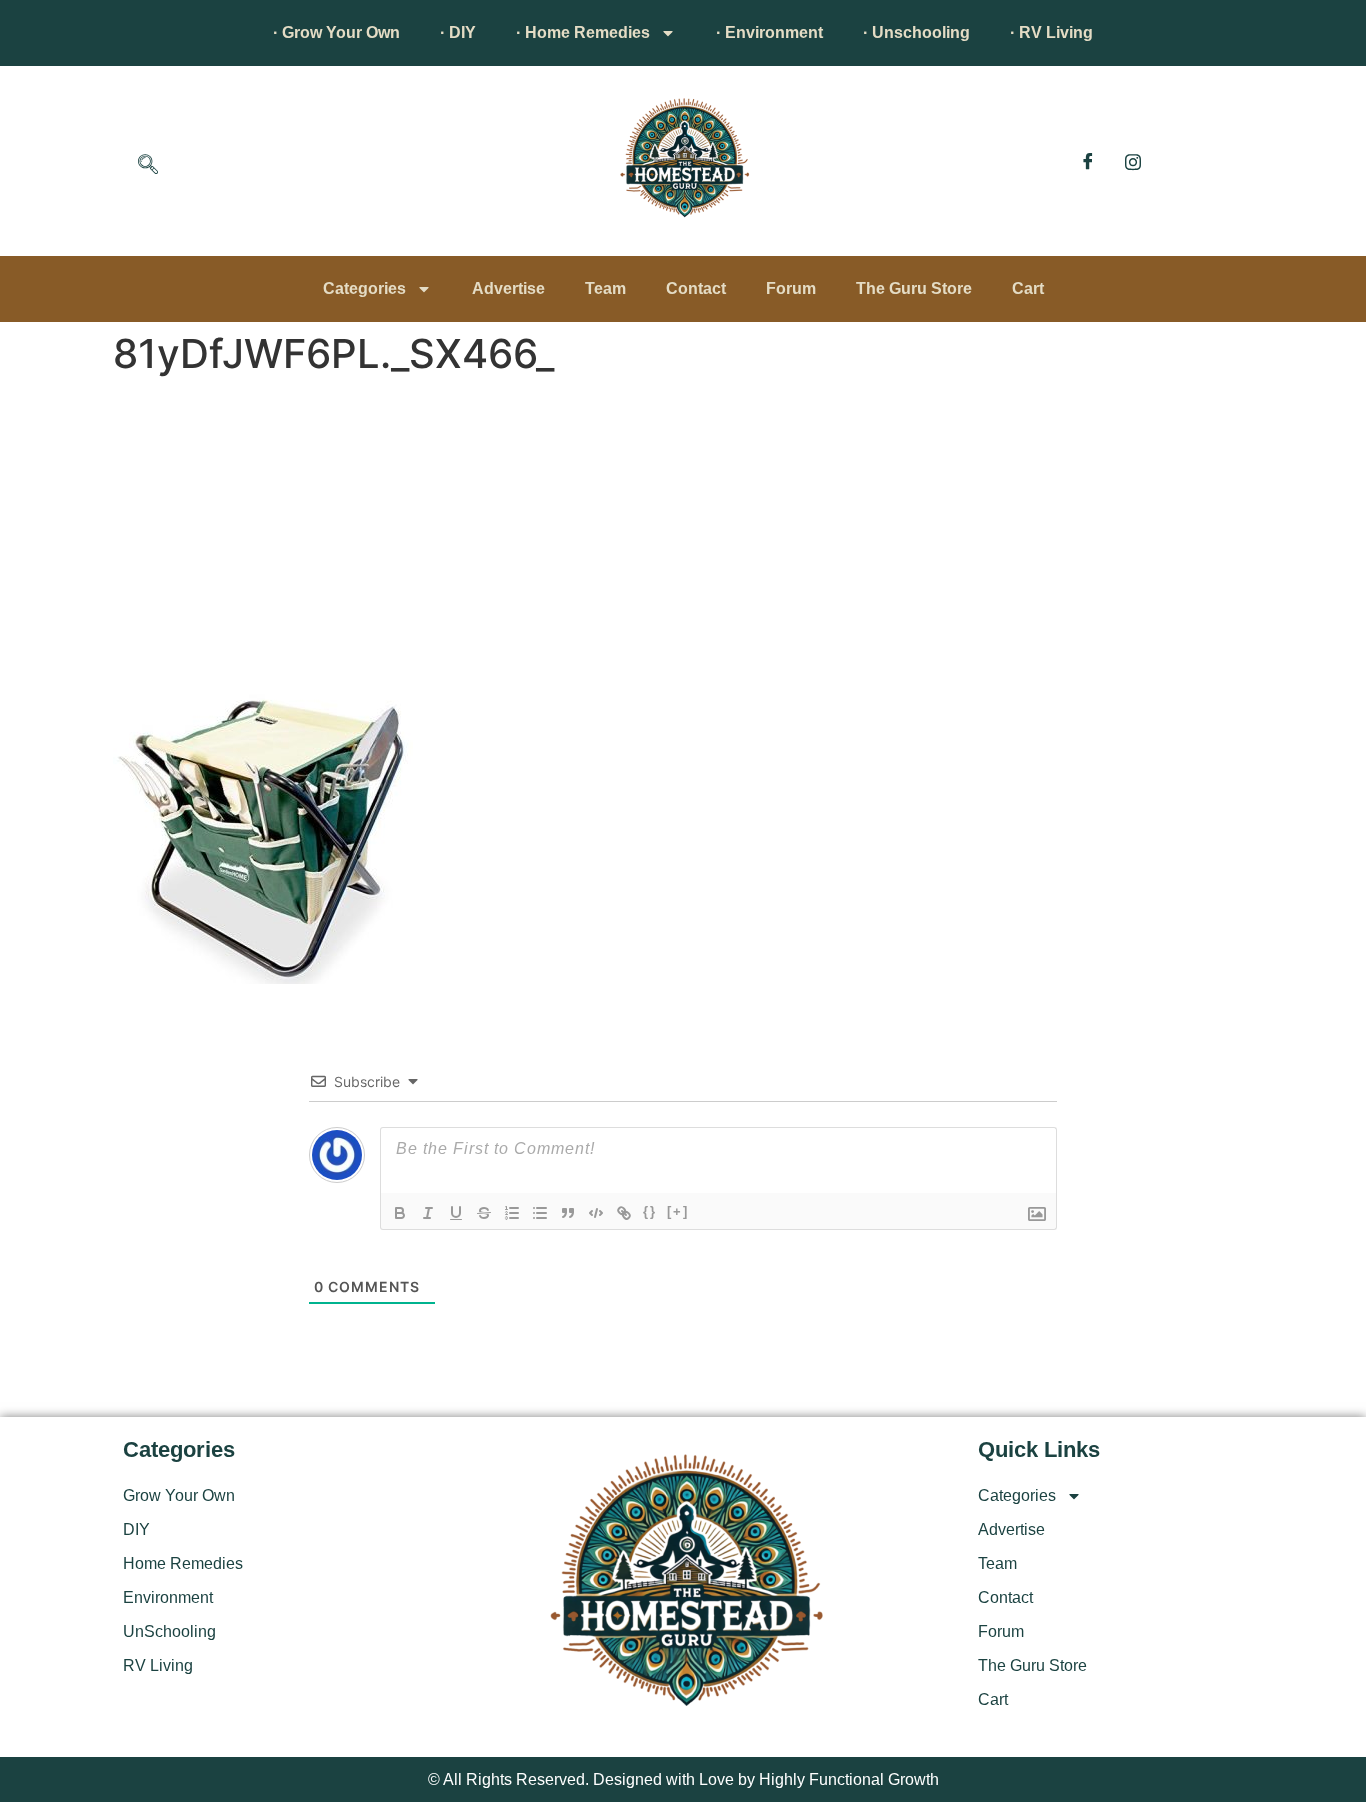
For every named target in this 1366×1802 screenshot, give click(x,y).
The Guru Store (914, 288)
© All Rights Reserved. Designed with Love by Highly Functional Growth (683, 1779)
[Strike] (484, 1213)
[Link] (624, 1213)
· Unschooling (916, 32)
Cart (1028, 288)
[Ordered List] (512, 1213)
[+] (678, 1211)
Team (605, 288)
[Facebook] (1088, 161)
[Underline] (456, 1213)
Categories (364, 288)
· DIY (458, 32)
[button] (148, 166)
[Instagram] (1133, 161)
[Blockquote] (568, 1213)
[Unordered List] (540, 1213)
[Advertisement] (683, 534)
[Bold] (400, 1213)
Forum (791, 288)
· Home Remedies (583, 32)
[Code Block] (596, 1213)
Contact (696, 288)
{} (650, 1211)
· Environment (769, 32)
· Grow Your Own (336, 32)
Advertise (508, 288)
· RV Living (1051, 32)
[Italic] (428, 1213)
